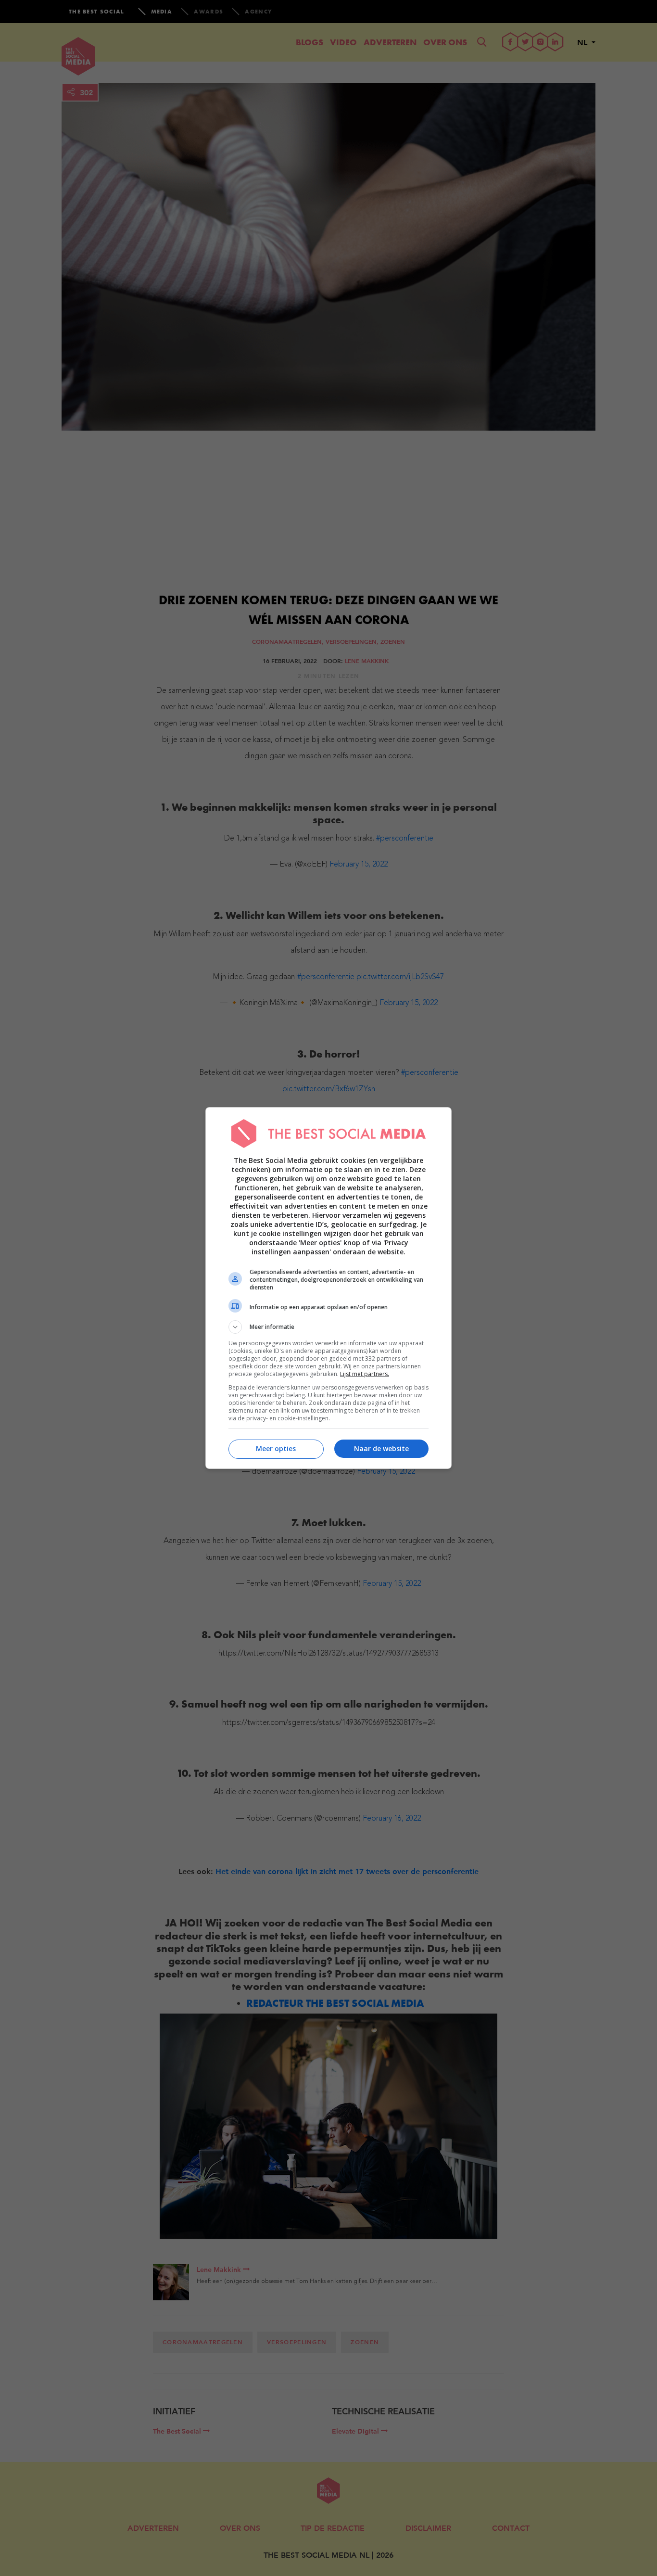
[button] (328, 1327)
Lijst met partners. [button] (365, 1374)
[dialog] (328, 1288)
